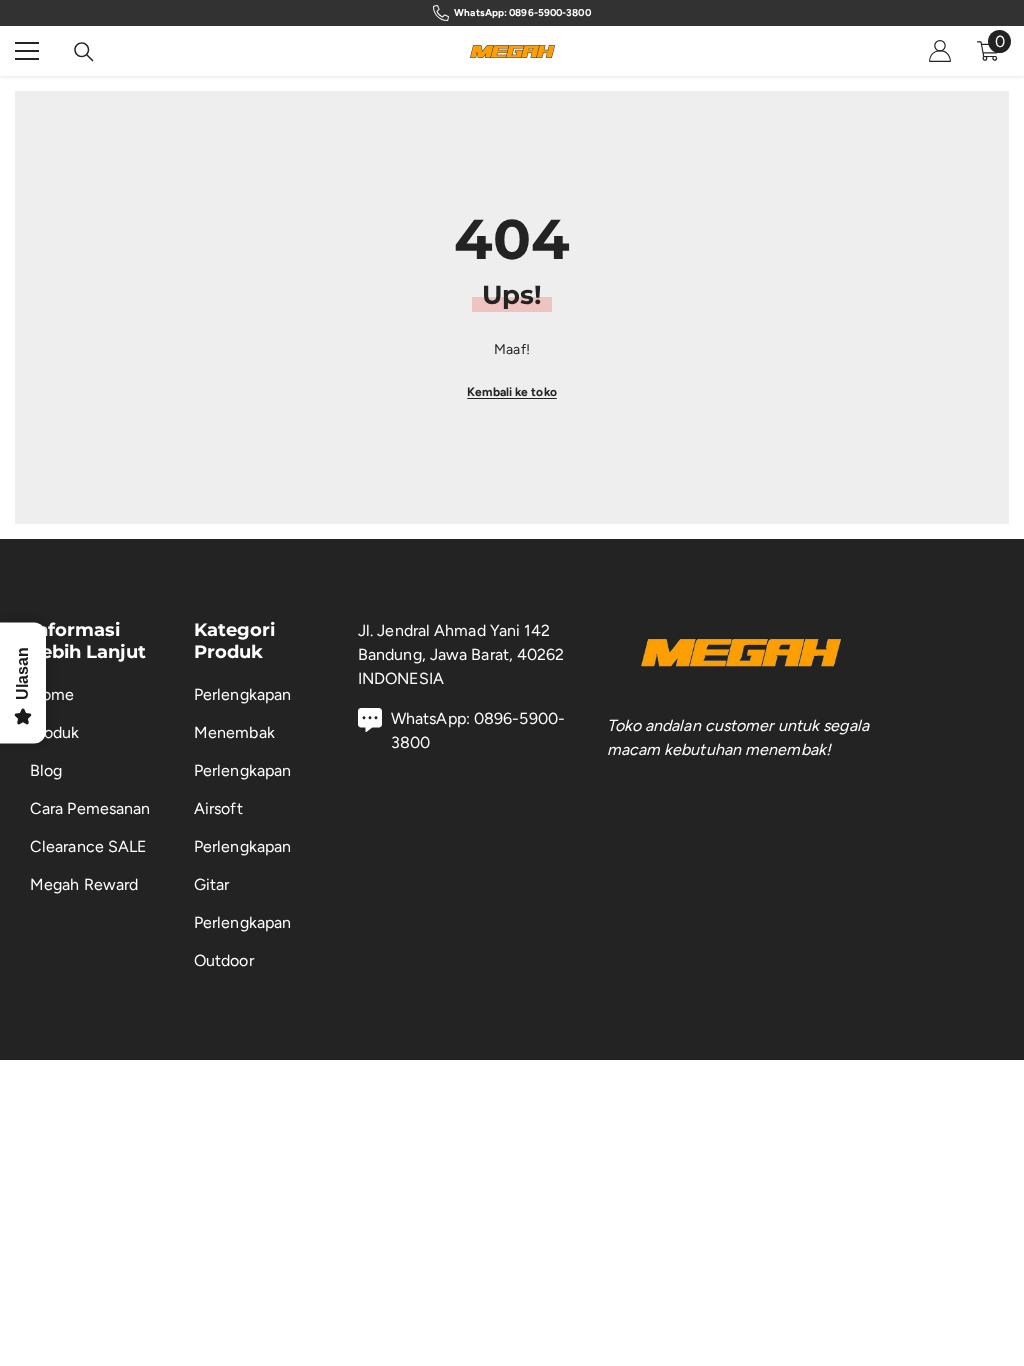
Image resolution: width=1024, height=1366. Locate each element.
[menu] (27, 51)
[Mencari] (84, 52)
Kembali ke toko (512, 392)
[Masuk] (940, 51)
